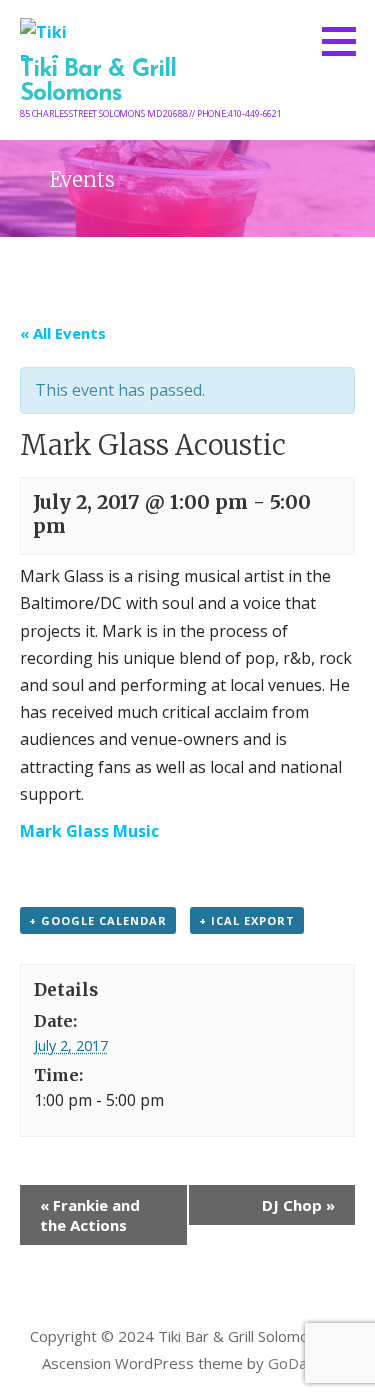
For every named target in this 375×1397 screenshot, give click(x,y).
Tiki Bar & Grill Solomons (98, 82)
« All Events (63, 333)
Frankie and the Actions (90, 1215)
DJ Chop (298, 1205)
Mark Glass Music (89, 831)
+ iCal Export (247, 920)
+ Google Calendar (98, 920)
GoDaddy (300, 1363)
